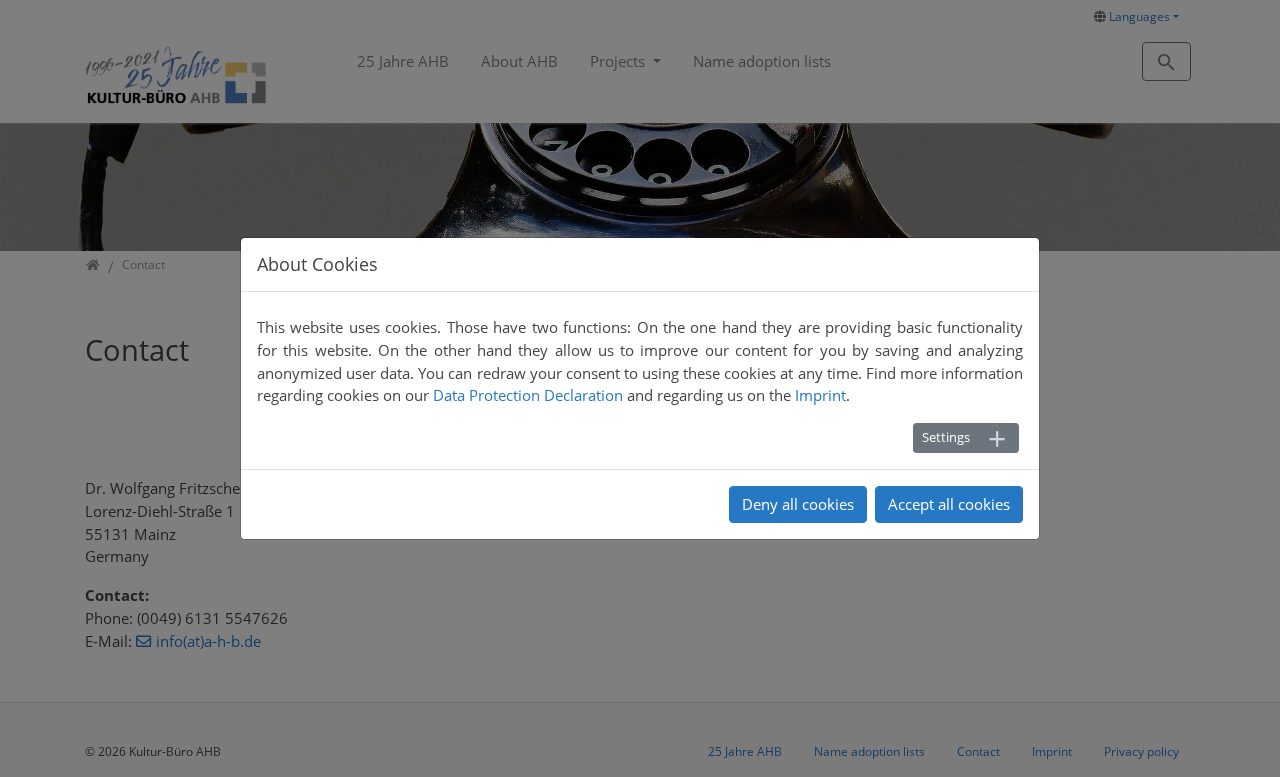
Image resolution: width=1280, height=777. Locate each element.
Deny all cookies (798, 504)
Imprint (820, 395)
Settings (946, 437)
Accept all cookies (949, 504)
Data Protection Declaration (528, 395)
